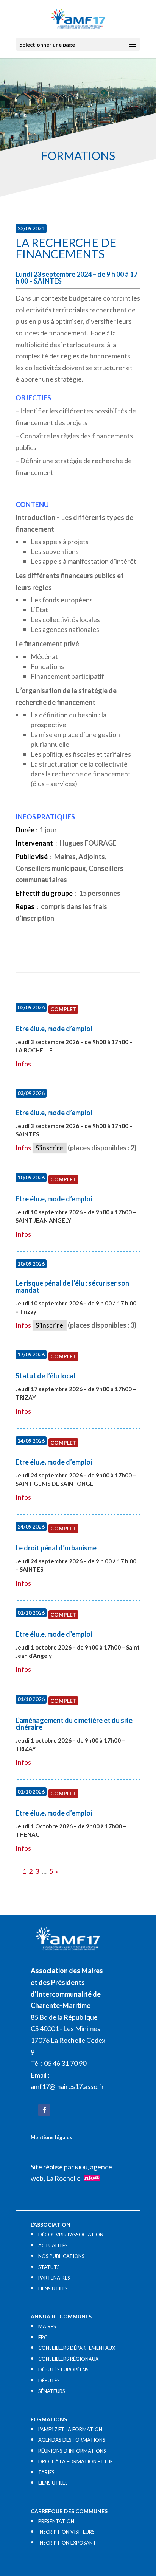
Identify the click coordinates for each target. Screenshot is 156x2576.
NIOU (81, 2168)
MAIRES (47, 2326)
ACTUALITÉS (53, 2245)
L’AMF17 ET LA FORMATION (70, 2429)
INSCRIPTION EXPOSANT (67, 2543)
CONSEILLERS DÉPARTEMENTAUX (77, 2348)
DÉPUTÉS (49, 2380)
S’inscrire (49, 1148)
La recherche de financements (66, 248)
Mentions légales (51, 2137)
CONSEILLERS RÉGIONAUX (68, 2359)
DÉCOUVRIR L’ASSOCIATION (71, 2235)
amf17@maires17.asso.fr (67, 2086)
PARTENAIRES (54, 2278)
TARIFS (46, 2472)
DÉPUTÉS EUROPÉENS (63, 2370)
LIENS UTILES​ (53, 2289)
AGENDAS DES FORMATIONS (72, 2440)
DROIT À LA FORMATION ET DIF (76, 2461)
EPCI (44, 2337)
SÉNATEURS (52, 2391)
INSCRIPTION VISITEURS (66, 2532)
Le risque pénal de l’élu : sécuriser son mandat (72, 1286)
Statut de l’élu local (45, 1376)
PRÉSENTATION (56, 2521)
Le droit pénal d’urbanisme (56, 1548)
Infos (23, 1064)
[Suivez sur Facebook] (44, 2110)
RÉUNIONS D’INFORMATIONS (72, 2451)
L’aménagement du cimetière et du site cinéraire (74, 1724)
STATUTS (49, 2267)
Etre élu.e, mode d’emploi (54, 1029)
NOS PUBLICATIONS (61, 2256)
